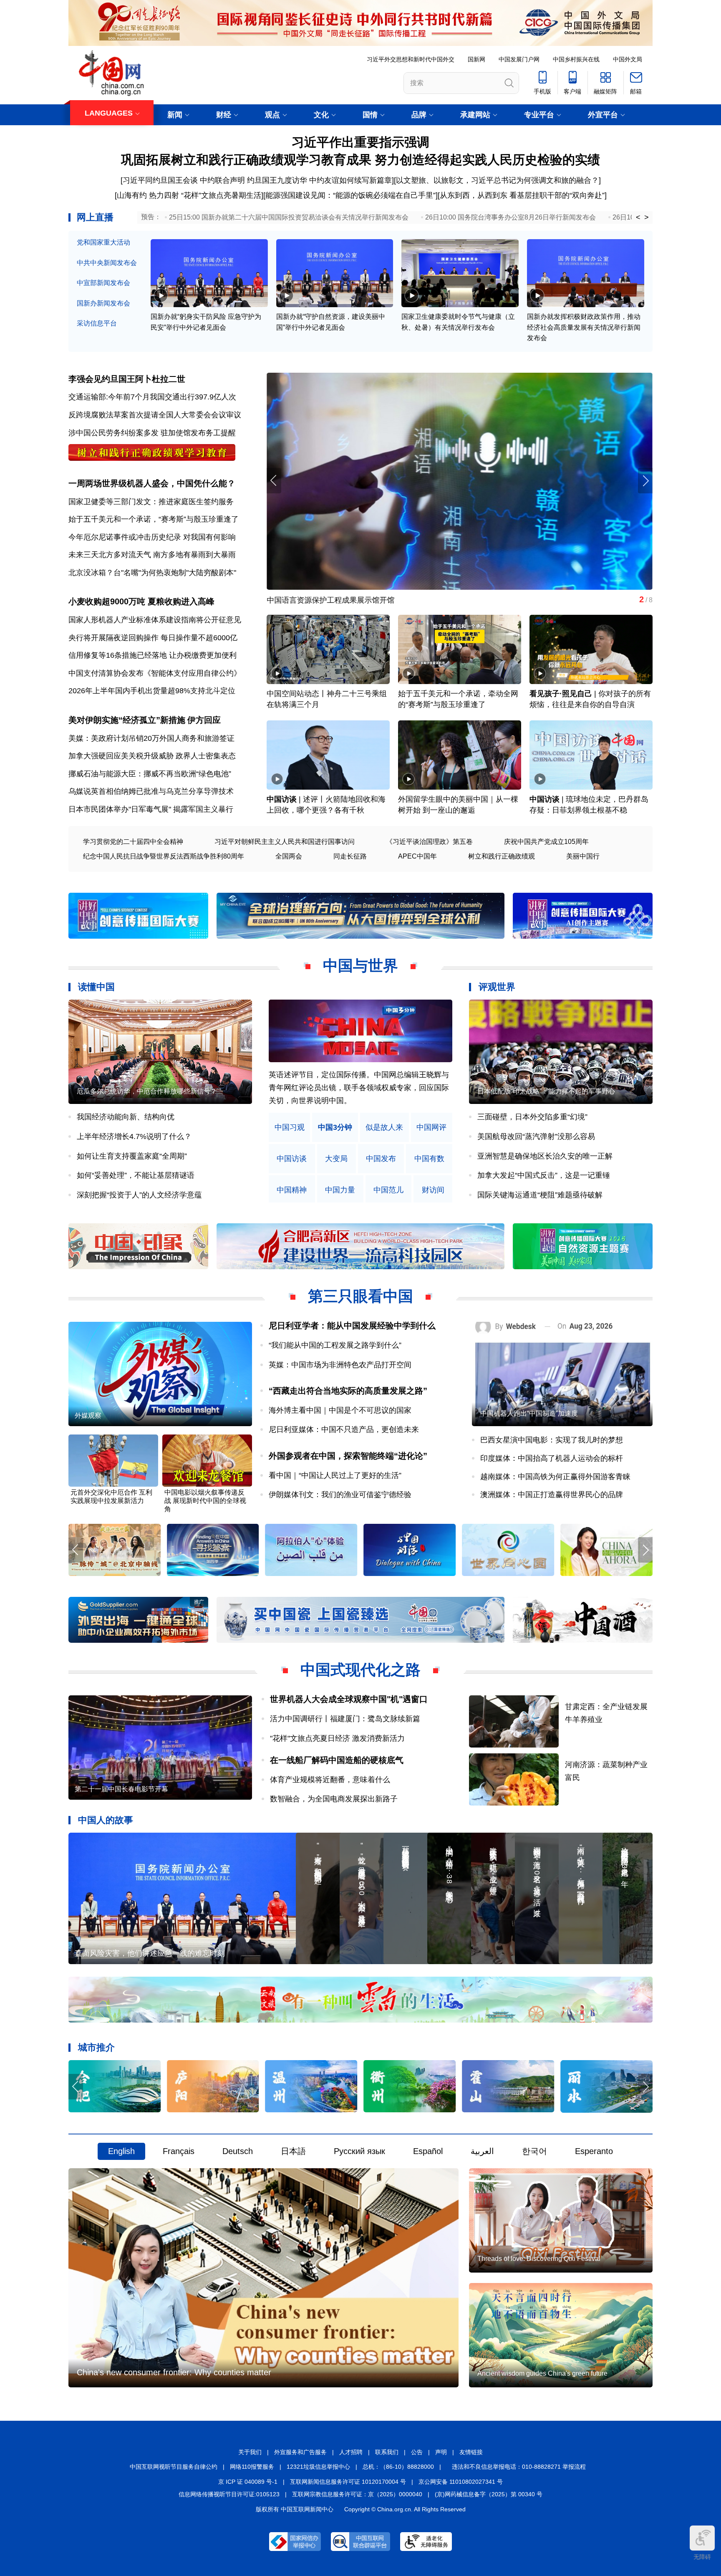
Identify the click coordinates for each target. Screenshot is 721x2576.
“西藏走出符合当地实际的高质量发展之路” (348, 1391)
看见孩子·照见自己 (561, 694)
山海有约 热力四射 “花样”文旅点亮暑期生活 (189, 195)
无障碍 (702, 2557)
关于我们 (250, 2452)
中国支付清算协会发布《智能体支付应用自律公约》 (155, 673)
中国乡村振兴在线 (576, 59)
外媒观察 (88, 1416)
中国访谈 (282, 799)
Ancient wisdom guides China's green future (542, 2373)
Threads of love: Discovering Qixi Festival (539, 2259)
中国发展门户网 (519, 59)
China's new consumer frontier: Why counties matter (174, 2372)
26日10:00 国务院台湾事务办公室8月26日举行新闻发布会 (510, 217)
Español (428, 2151)
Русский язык (359, 2151)
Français (179, 2151)
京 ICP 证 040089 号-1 (248, 2482)
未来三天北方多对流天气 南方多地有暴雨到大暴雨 (152, 555)
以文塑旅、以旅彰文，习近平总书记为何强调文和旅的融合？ (497, 180)
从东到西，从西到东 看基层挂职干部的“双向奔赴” (522, 195)
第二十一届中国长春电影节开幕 (121, 1789)
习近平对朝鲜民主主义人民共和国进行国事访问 (285, 842)
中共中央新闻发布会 (107, 263)
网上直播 (95, 217)
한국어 (534, 2151)
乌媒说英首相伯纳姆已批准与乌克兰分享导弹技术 (151, 791)
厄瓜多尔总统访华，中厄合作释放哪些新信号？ (147, 1091)
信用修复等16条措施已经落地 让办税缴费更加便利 (153, 655)
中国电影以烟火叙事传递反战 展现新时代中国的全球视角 (205, 1501)
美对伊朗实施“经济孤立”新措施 (127, 720)
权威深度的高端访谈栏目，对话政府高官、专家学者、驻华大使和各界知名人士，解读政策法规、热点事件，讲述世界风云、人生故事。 (359, 1087)
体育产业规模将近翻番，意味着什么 (330, 1780)
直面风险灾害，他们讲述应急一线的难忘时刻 (150, 1953)
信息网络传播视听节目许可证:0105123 (229, 2494)
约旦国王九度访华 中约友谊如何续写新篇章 (319, 180)
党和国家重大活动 (103, 242)
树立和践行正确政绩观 (502, 856)
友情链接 (471, 2452)
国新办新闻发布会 (103, 303)
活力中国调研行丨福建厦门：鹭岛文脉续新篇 (345, 1719)
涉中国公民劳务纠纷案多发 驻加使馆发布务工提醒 (152, 433)
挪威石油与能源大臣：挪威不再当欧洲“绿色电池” (150, 774)
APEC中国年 (417, 856)
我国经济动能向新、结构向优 (126, 1117)
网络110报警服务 (252, 2467)
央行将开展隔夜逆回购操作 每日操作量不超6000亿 (153, 638)
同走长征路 (350, 856)
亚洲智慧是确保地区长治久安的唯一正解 (545, 1156)
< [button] (638, 217)
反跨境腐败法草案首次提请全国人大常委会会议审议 (155, 415)
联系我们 (387, 2452)
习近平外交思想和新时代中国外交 (411, 59)
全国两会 (289, 856)
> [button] (647, 217)
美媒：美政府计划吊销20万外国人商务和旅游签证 (151, 738)
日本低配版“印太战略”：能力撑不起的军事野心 (546, 1091)
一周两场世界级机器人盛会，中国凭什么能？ (152, 483)
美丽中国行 (583, 856)
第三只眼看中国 (360, 1296)
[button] (645, 481)
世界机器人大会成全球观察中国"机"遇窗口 (349, 1699)
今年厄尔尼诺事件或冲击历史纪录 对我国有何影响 (152, 537)
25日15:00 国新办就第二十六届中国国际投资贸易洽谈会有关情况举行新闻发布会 (289, 217)
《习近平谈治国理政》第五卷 (429, 842)
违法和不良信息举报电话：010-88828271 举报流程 (519, 2467)
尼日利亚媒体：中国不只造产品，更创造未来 (344, 1429)
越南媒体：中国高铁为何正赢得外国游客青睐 (555, 1477)
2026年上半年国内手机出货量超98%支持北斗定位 (152, 691)
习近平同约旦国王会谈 (160, 180)
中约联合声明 (222, 180)
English (121, 2151)
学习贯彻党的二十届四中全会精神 (133, 842)
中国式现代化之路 (360, 1670)
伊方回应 (204, 720)
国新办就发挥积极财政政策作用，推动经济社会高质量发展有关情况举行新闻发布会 (584, 327)
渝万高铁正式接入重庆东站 (312, 600)
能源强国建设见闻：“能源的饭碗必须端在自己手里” (350, 195)
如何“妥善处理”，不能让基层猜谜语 (136, 1175)
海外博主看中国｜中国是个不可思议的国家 (340, 1410)
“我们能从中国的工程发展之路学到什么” (335, 1345)
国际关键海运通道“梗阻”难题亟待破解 (540, 1195)
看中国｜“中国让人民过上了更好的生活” (335, 1475)
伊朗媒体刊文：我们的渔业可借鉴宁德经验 (340, 1495)
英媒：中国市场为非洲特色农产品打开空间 (340, 1365)
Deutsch (238, 2151)
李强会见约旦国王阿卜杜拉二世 (127, 379)
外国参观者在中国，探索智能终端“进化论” (348, 1456)
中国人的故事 (106, 1820)
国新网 (476, 59)
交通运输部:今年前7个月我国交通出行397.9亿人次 (152, 397)
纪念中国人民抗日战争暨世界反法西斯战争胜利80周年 (164, 856)
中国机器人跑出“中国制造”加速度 (529, 1413)
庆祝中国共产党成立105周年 (546, 842)
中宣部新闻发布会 (103, 283)
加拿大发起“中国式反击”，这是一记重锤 (544, 1175)
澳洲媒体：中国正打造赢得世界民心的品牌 (552, 1495)
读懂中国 (96, 987)
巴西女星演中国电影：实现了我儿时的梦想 (552, 1440)
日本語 (293, 2151)
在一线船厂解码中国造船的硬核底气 (337, 1760)
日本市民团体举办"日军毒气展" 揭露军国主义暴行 (151, 809)
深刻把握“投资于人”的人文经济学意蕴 (139, 1195)
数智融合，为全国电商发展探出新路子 (334, 1799)
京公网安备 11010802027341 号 (461, 2482)
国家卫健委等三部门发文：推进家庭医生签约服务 (151, 502)
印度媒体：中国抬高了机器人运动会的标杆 (552, 1458)
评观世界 (497, 987)
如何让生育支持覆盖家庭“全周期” (132, 1156)
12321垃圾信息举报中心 (318, 2467)
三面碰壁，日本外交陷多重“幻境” (532, 1117)
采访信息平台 (97, 323)
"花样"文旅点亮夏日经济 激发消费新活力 (337, 1738)
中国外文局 (628, 59)
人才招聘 (351, 2452)
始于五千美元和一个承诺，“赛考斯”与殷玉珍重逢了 (154, 519)
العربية (482, 2151)
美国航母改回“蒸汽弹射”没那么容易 (536, 1136)
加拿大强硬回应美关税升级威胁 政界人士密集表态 (152, 756)
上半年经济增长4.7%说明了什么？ (134, 1136)
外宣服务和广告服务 (300, 2452)
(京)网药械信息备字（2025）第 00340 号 (489, 2494)
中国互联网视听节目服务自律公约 (174, 2467)
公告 (417, 2452)
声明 (441, 2452)
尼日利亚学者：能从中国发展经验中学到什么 (352, 1326)
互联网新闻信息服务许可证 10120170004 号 (348, 2482)
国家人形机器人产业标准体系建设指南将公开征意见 (155, 620)
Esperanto (594, 2151)
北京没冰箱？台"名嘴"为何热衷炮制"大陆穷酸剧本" (152, 573)
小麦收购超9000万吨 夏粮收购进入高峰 (141, 601)
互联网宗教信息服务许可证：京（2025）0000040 (357, 2494)
